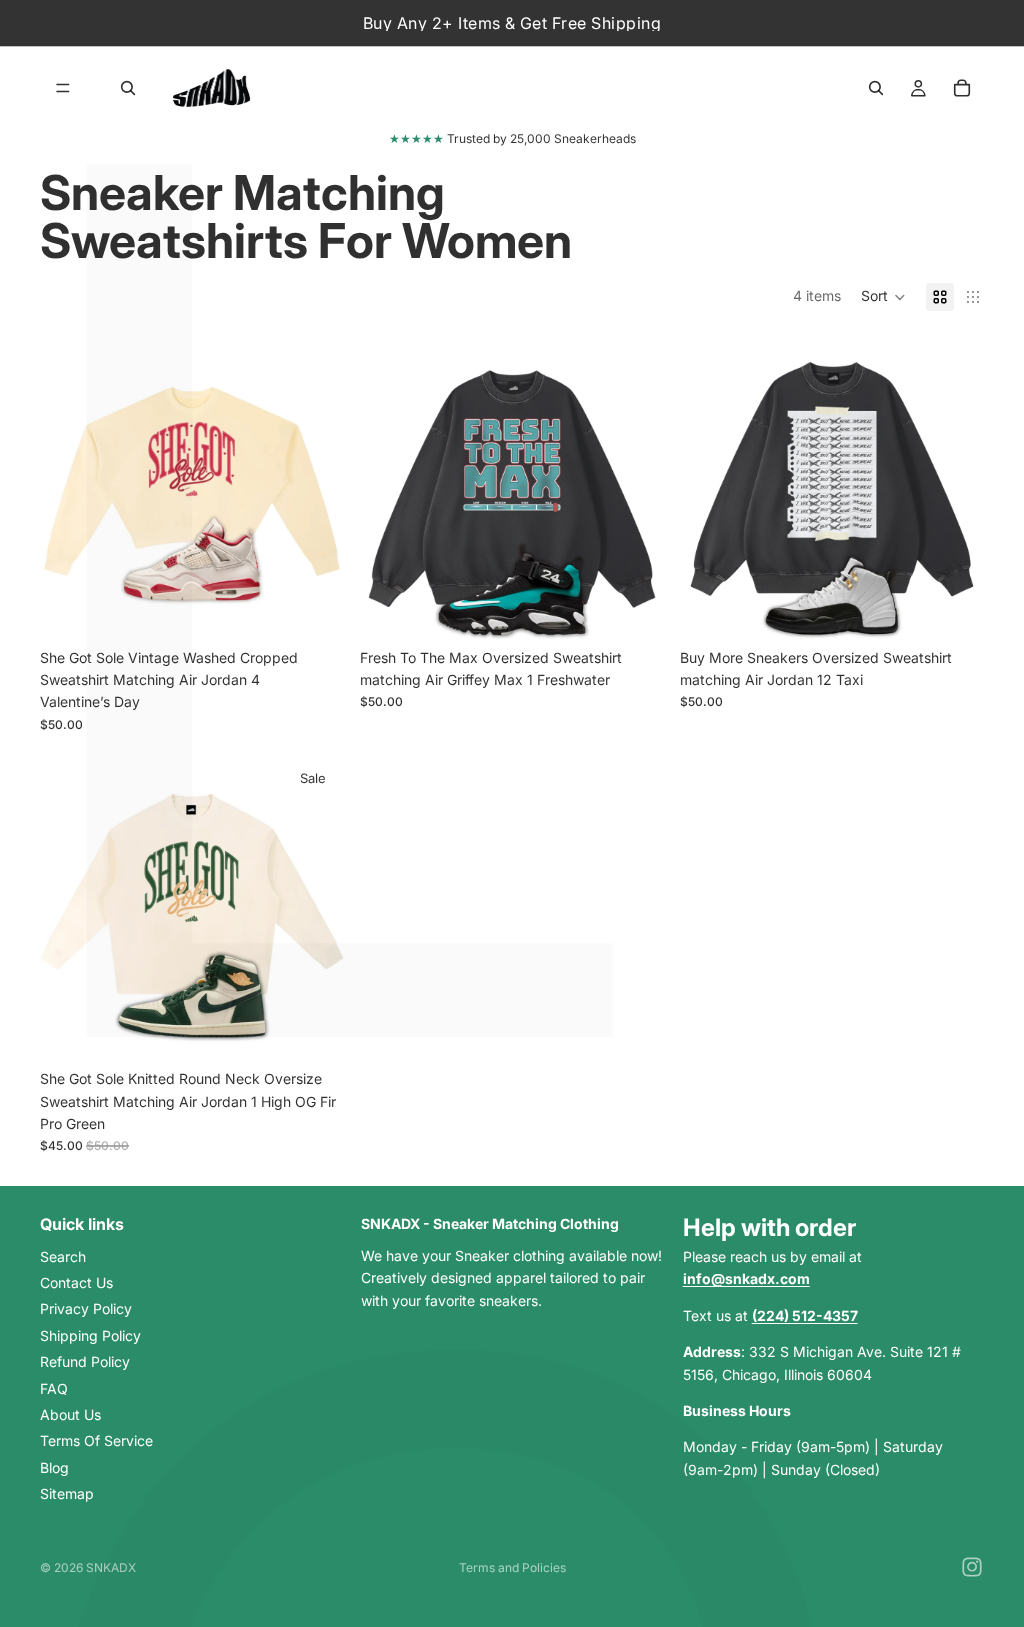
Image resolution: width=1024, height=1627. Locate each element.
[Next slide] (314, 487)
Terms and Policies (512, 1567)
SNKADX (111, 1567)
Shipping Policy (90, 1334)
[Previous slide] (70, 487)
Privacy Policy (86, 1308)
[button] (883, 297)
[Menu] (63, 88)
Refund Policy (85, 1361)
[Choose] (313, 608)
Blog (54, 1466)
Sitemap (67, 1493)
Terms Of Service (96, 1440)
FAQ (54, 1387)
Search (63, 1255)
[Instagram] (972, 1567)
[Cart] (962, 88)
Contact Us (76, 1282)
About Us (70, 1414)
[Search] (128, 88)
